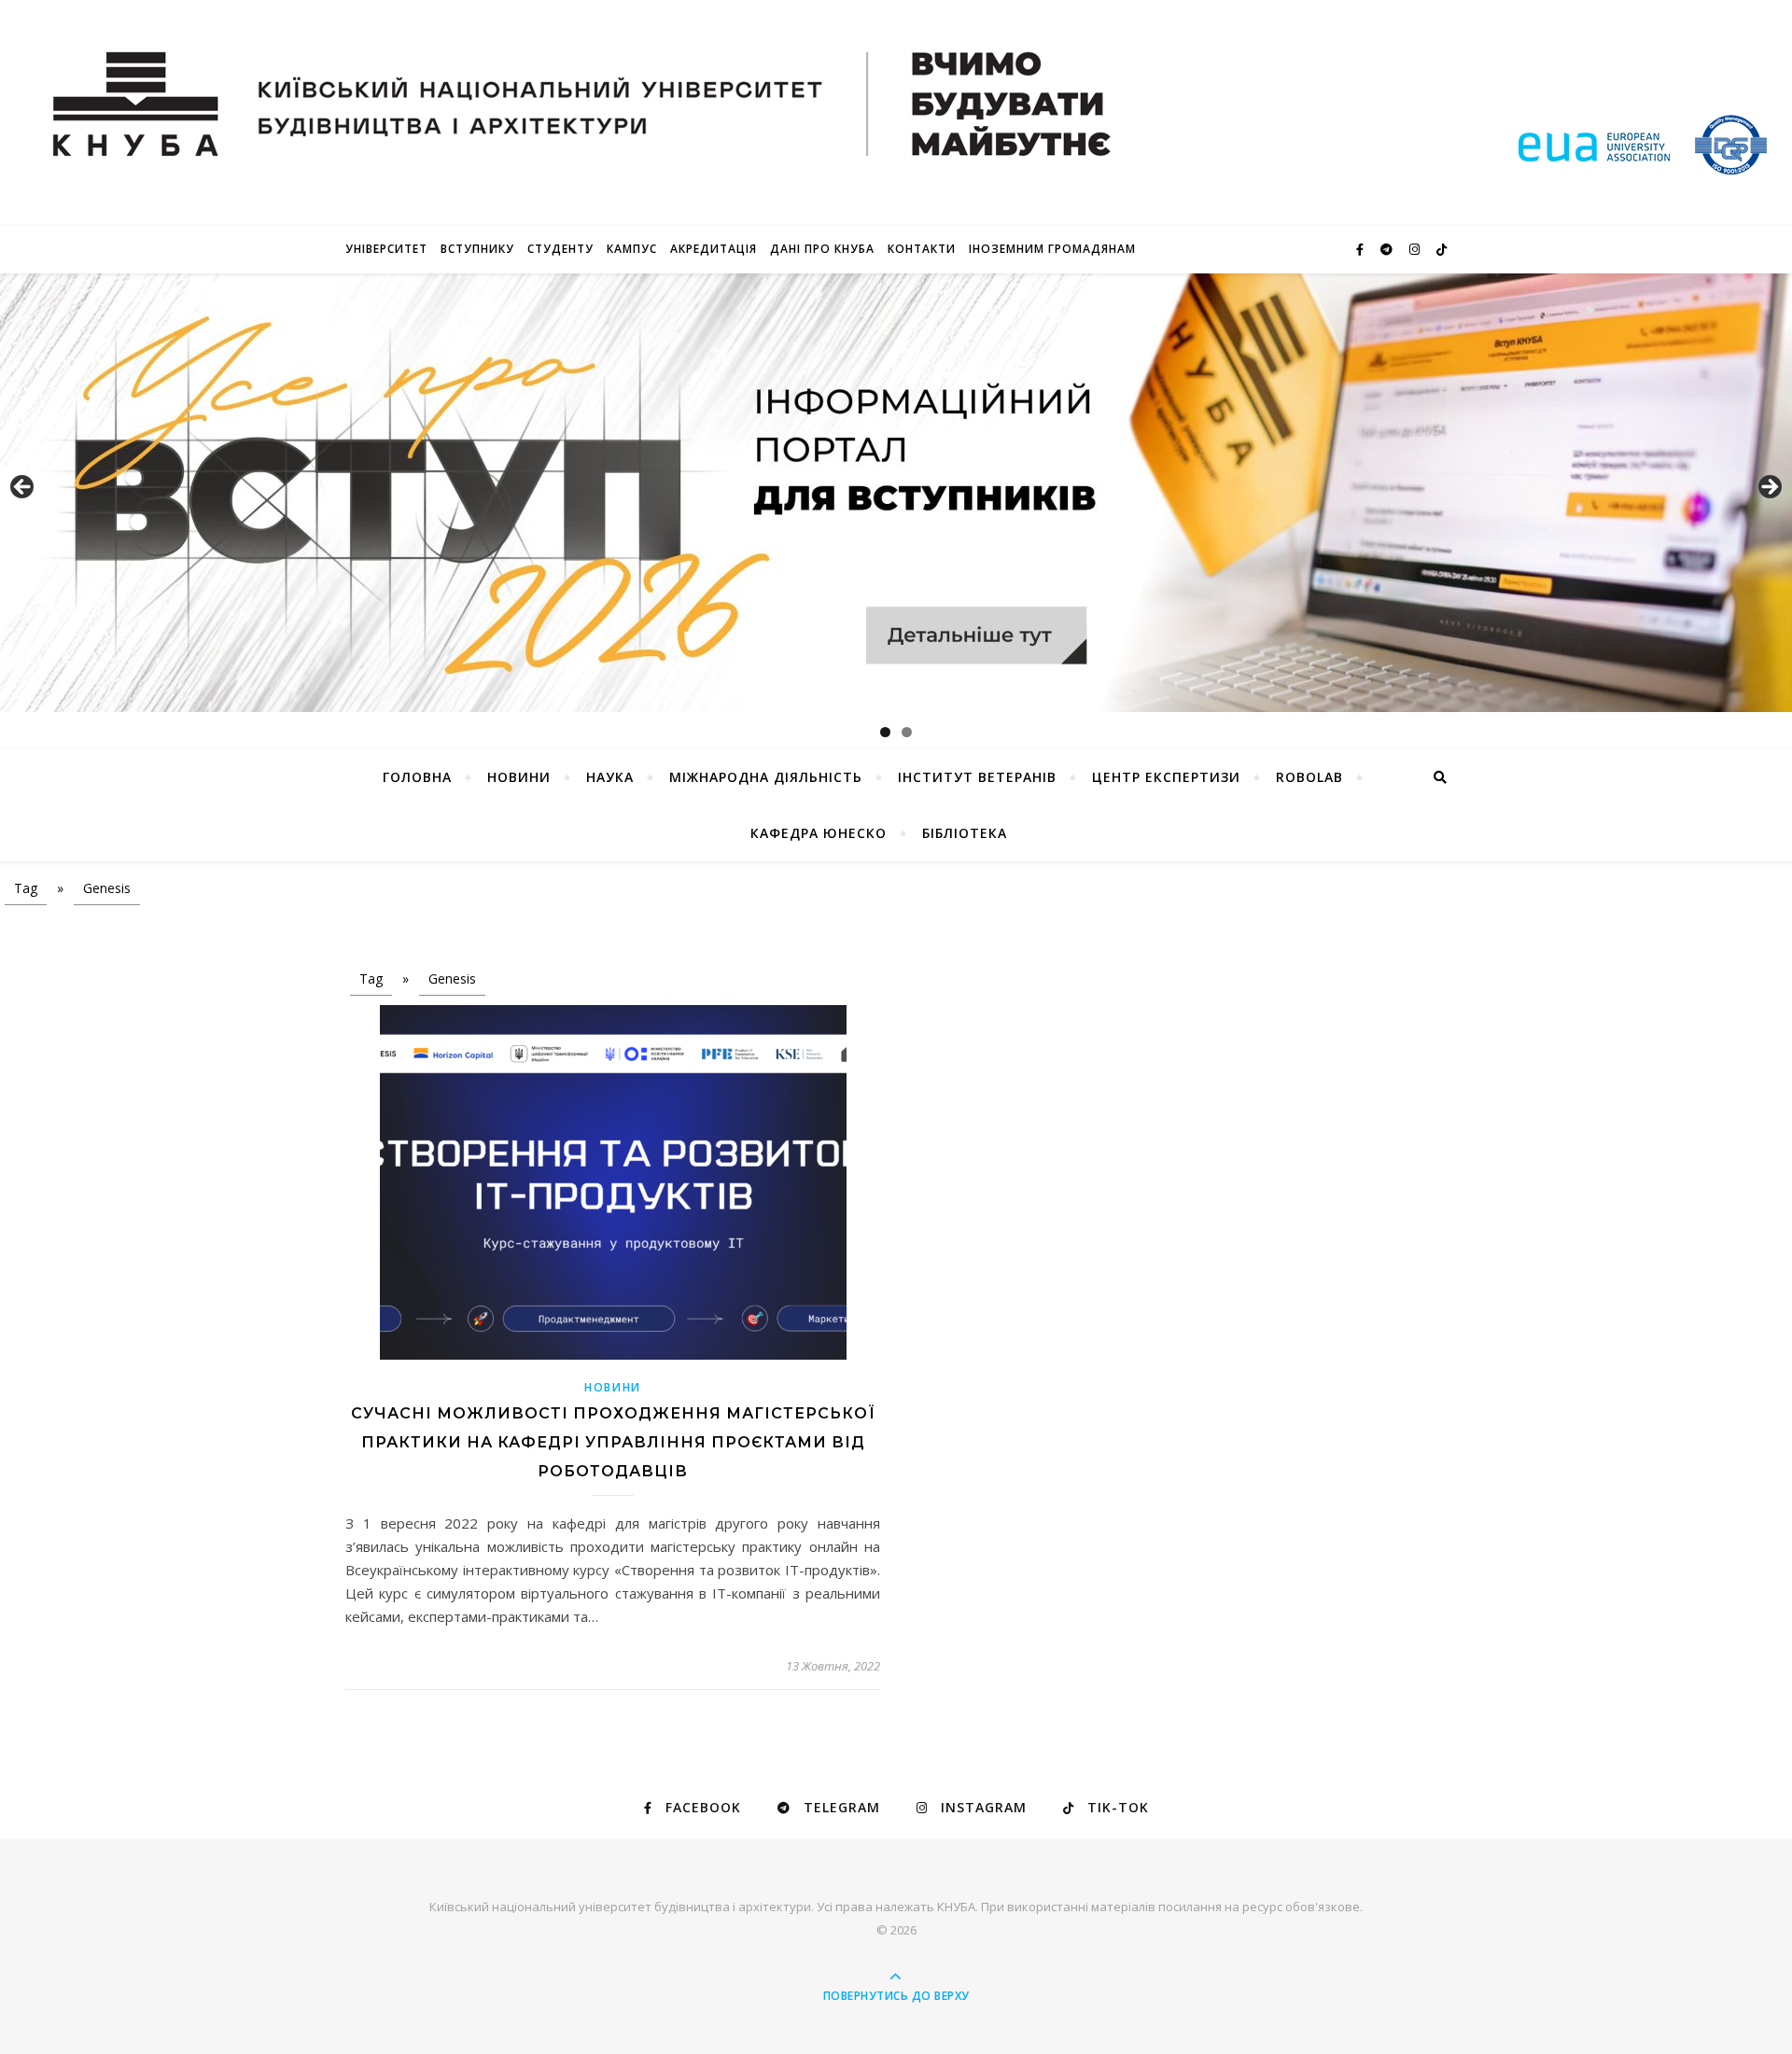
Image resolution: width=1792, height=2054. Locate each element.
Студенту (560, 249)
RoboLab (1309, 777)
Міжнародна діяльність (766, 777)
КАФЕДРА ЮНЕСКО (819, 833)
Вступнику (477, 249)
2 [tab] (907, 732)
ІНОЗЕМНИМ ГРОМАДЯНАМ (1052, 249)
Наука (610, 777)
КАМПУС (632, 249)
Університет (386, 249)
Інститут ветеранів (977, 777)
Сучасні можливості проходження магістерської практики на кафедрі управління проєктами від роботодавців (613, 1442)
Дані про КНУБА (822, 249)
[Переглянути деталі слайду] (896, 493)
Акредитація (714, 249)
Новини (613, 1387)
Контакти (922, 249)
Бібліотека (965, 833)
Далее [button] (1769, 488)
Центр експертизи (1166, 777)
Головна (417, 777)
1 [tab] (885, 732)
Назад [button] (23, 488)
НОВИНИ (519, 777)
